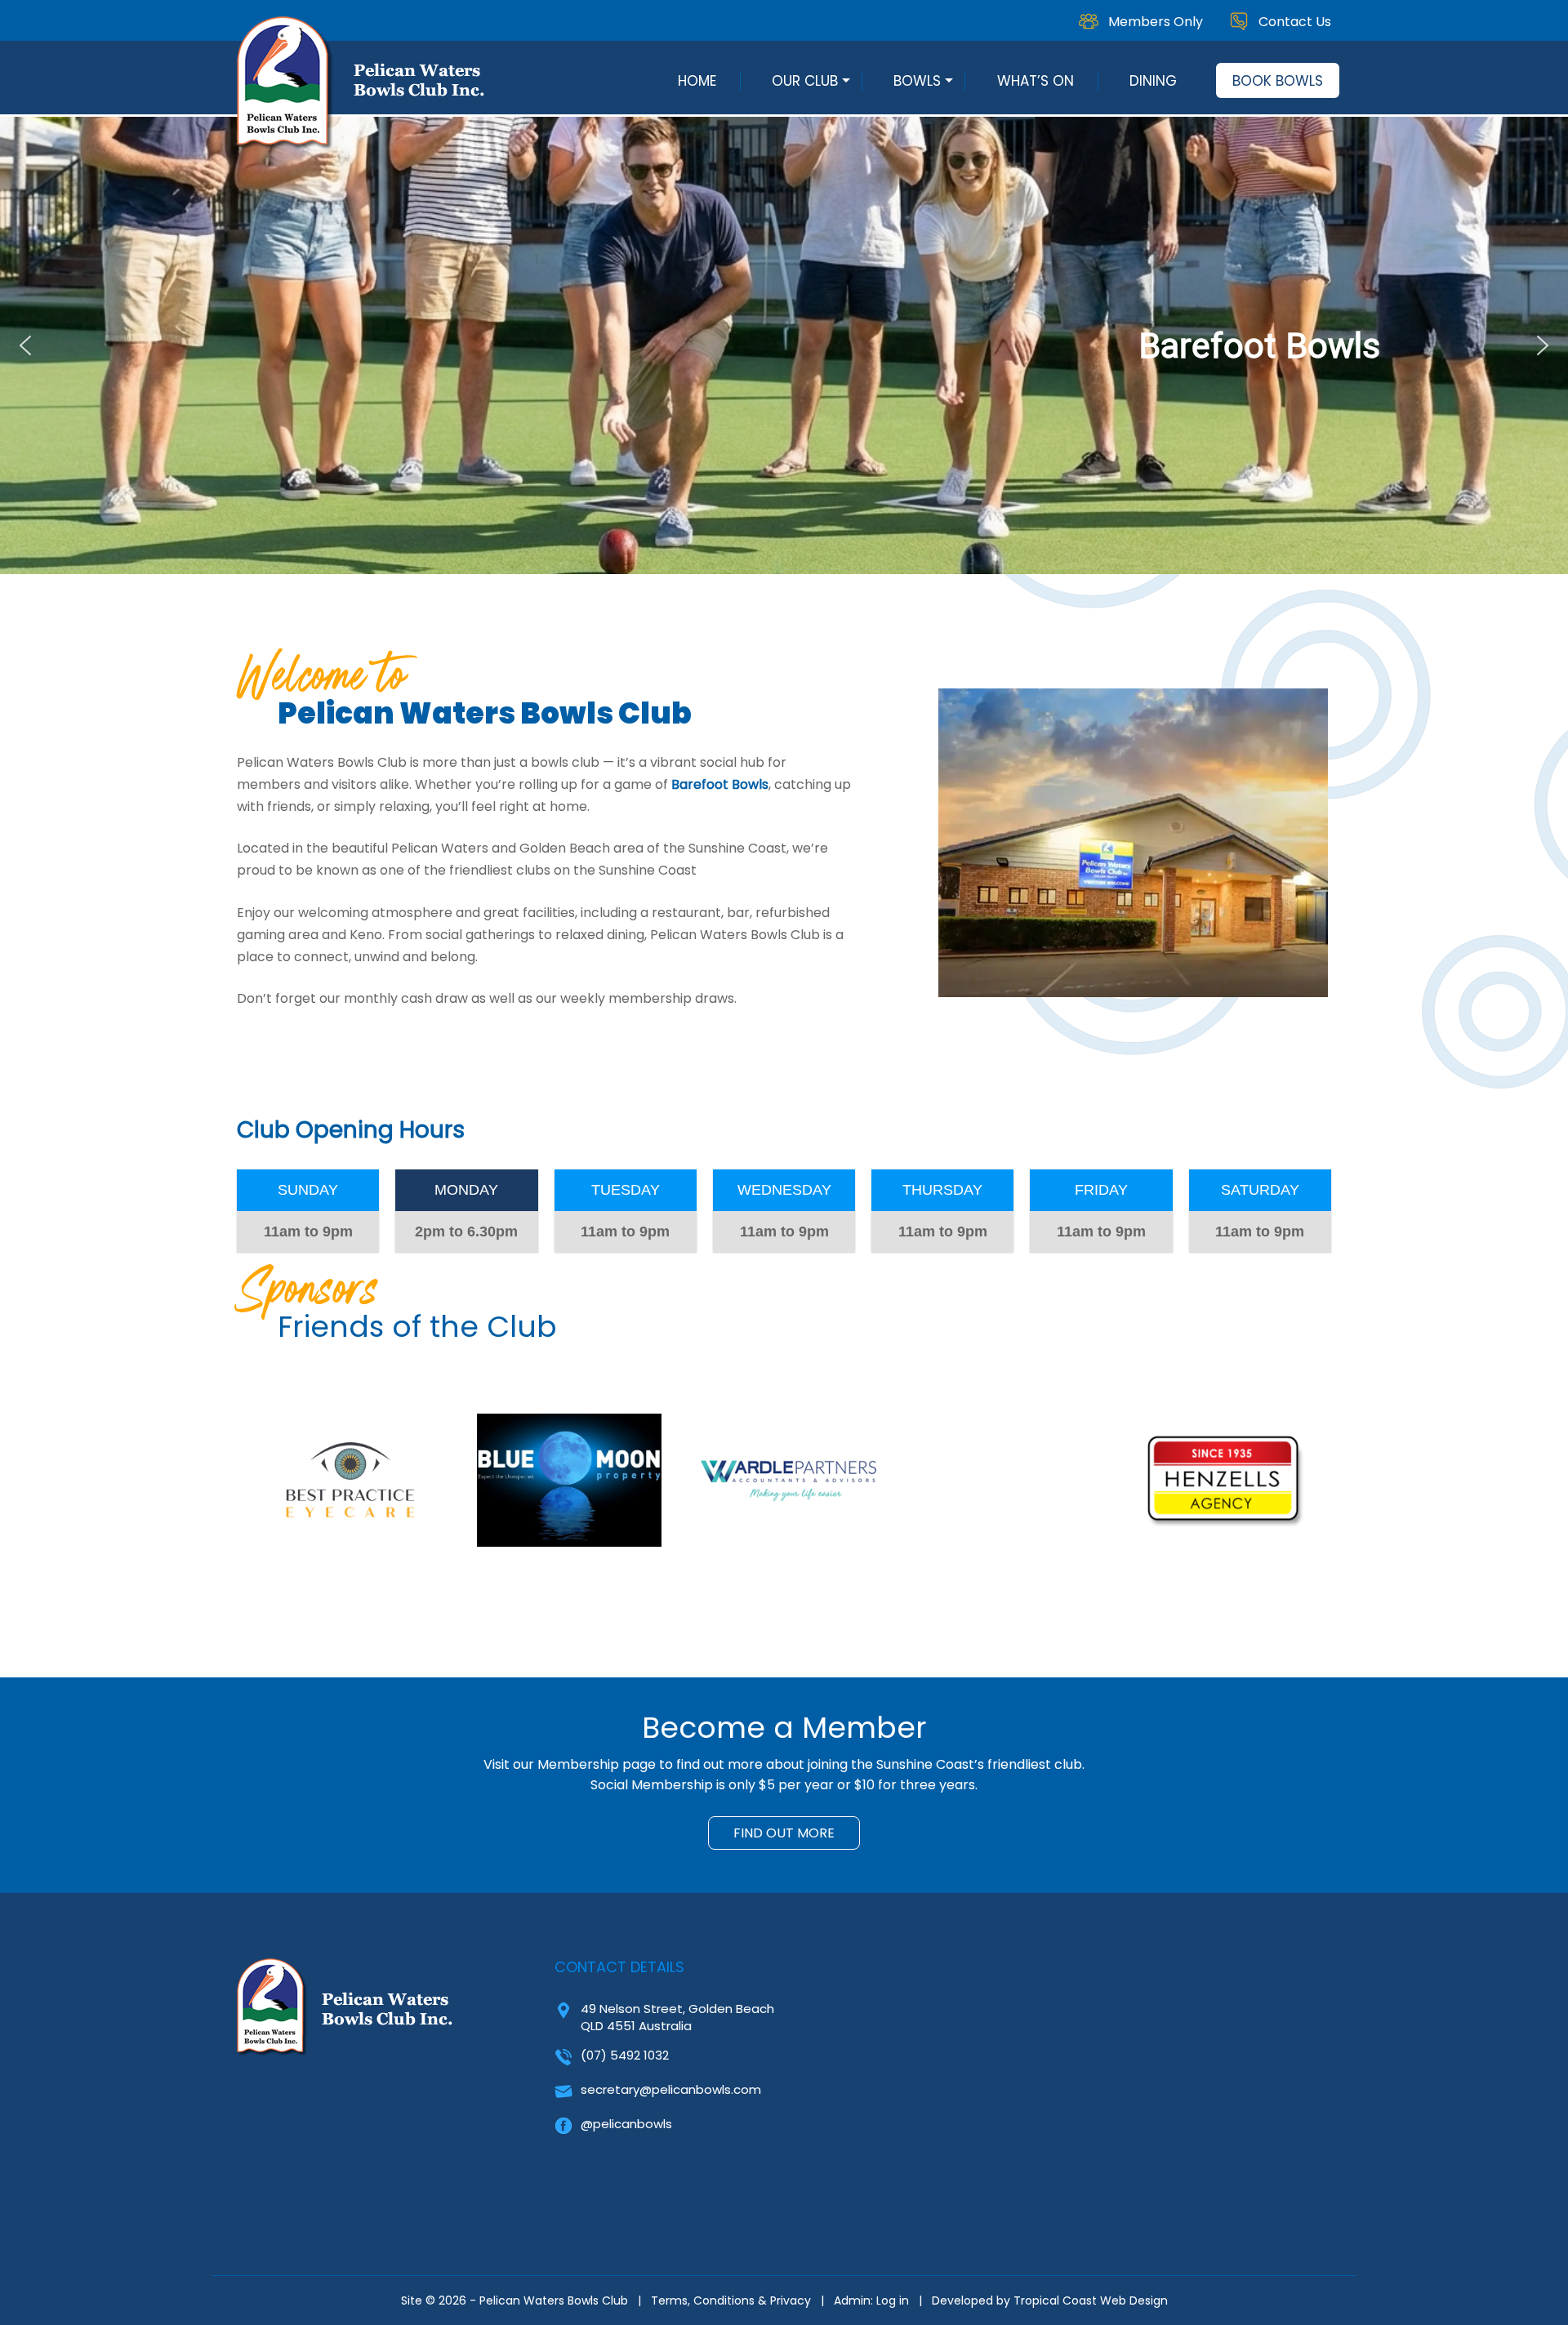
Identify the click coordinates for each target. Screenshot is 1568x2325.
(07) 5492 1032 (625, 2055)
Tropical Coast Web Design (1091, 2301)
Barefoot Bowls (720, 784)
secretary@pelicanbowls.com (671, 2089)
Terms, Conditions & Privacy (731, 2301)
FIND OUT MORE (784, 1833)
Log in (893, 2301)
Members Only (1156, 22)
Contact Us (1295, 22)
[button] (784, 345)
